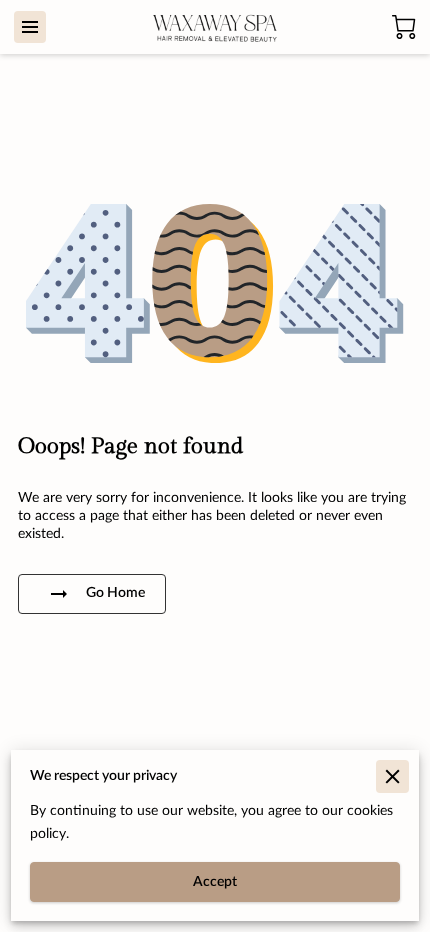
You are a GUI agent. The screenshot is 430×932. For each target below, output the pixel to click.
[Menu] (30, 27)
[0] (404, 27)
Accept (215, 882)
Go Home (115, 593)
